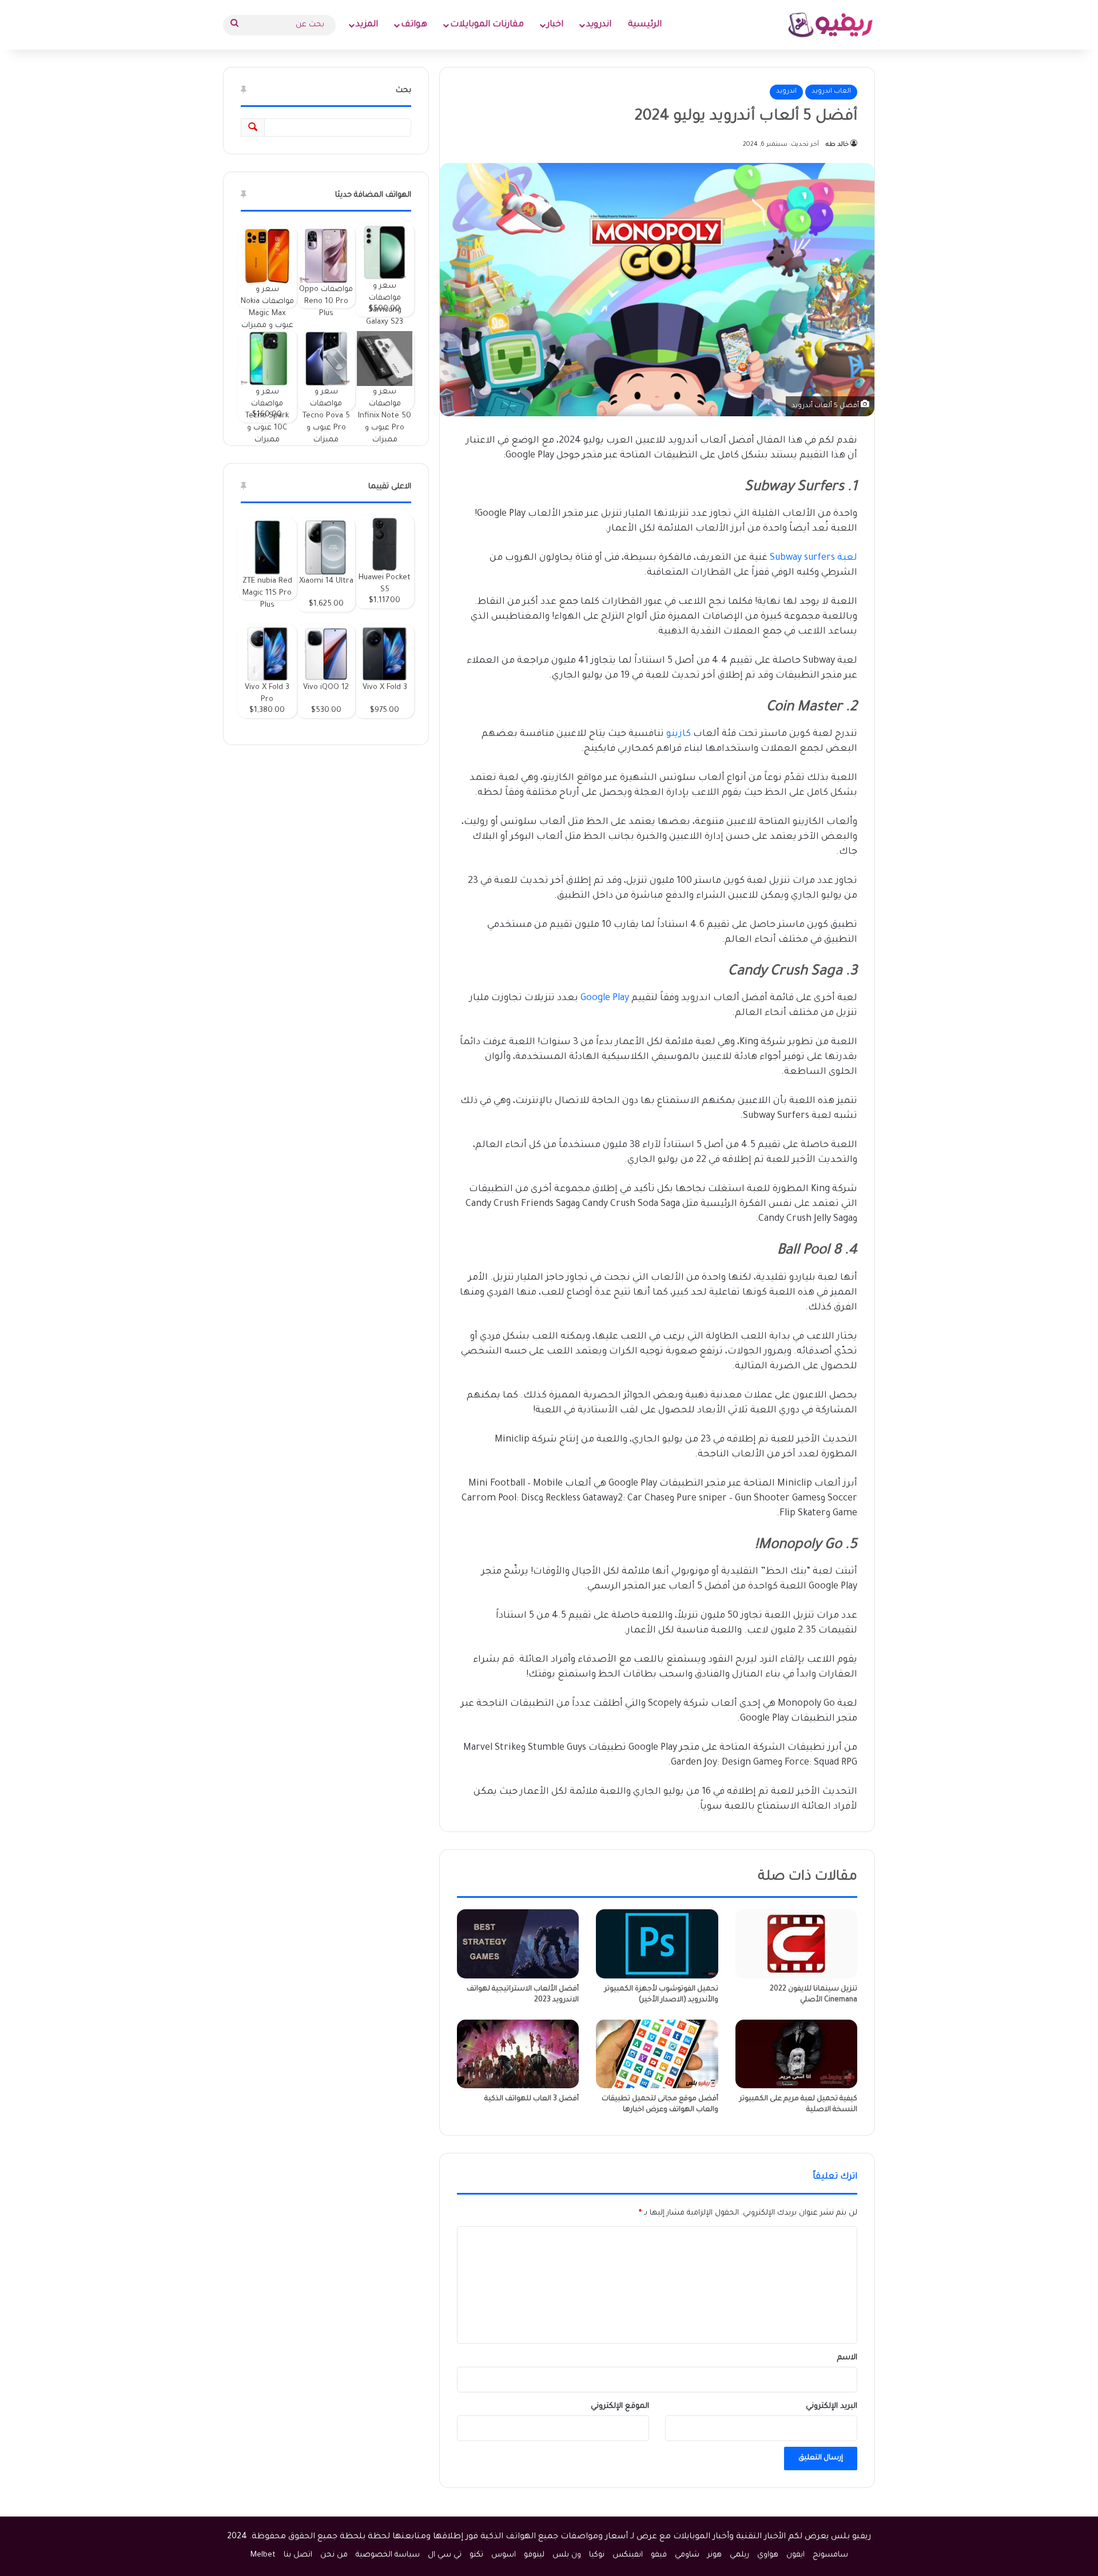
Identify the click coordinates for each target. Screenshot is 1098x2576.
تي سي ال (445, 2555)
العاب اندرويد (831, 92)
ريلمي (739, 2555)
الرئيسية (645, 25)
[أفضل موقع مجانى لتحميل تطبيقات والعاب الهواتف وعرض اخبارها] (657, 2054)
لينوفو (534, 2555)
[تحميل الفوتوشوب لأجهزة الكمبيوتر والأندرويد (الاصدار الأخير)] (657, 1944)
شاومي (687, 2555)
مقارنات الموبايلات (487, 25)
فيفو (659, 2555)
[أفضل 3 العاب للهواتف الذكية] (518, 2054)
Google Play (605, 998)
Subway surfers (802, 558)
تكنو (476, 2555)
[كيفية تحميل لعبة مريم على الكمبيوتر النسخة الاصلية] (796, 2054)
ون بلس (567, 2555)
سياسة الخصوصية (388, 2555)
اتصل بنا (298, 2555)
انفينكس (628, 2555)
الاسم (847, 2358)
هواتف (414, 25)
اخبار (555, 25)
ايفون (795, 2555)
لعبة (846, 558)
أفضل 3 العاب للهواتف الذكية (532, 2099)
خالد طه (837, 145)
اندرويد (599, 25)
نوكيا (597, 2555)
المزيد (367, 25)
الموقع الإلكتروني (620, 2406)
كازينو (679, 734)
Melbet (263, 2555)
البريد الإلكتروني (832, 2406)
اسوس (504, 2555)
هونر (715, 2555)
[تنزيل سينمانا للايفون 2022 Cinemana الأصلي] (796, 1944)
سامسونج (830, 2555)
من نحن (334, 2555)
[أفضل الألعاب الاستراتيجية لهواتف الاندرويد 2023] (518, 1944)
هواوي (768, 2555)
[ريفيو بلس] (831, 25)
